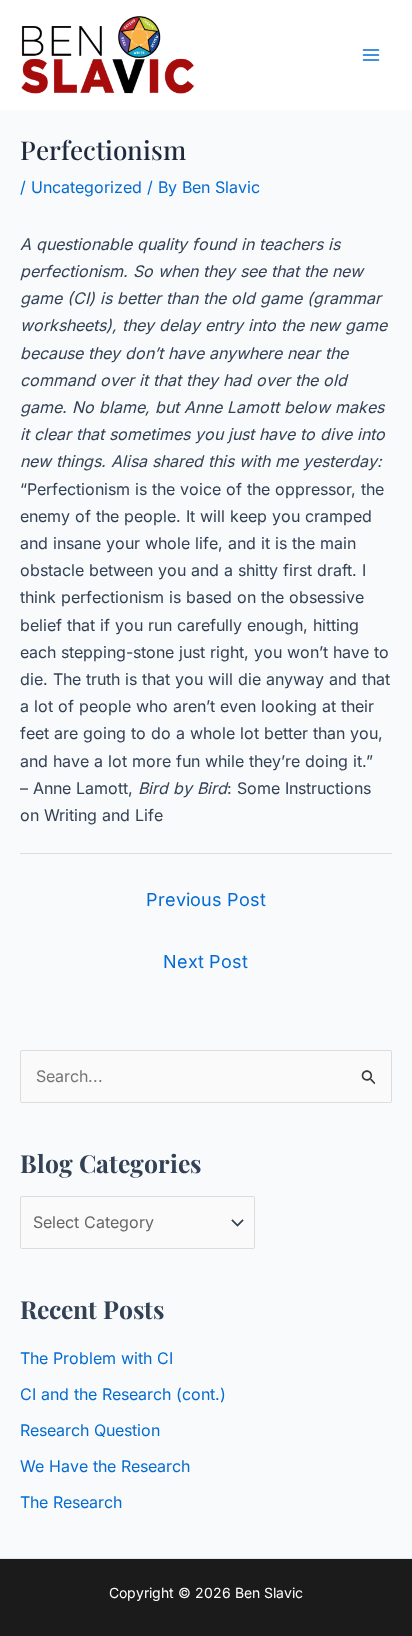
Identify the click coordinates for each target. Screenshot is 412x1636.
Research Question (90, 1430)
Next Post (205, 961)
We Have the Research (105, 1466)
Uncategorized (86, 187)
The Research (71, 1502)
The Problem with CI (96, 1358)
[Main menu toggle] (371, 55)
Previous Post (206, 899)
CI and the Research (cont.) (123, 1394)
